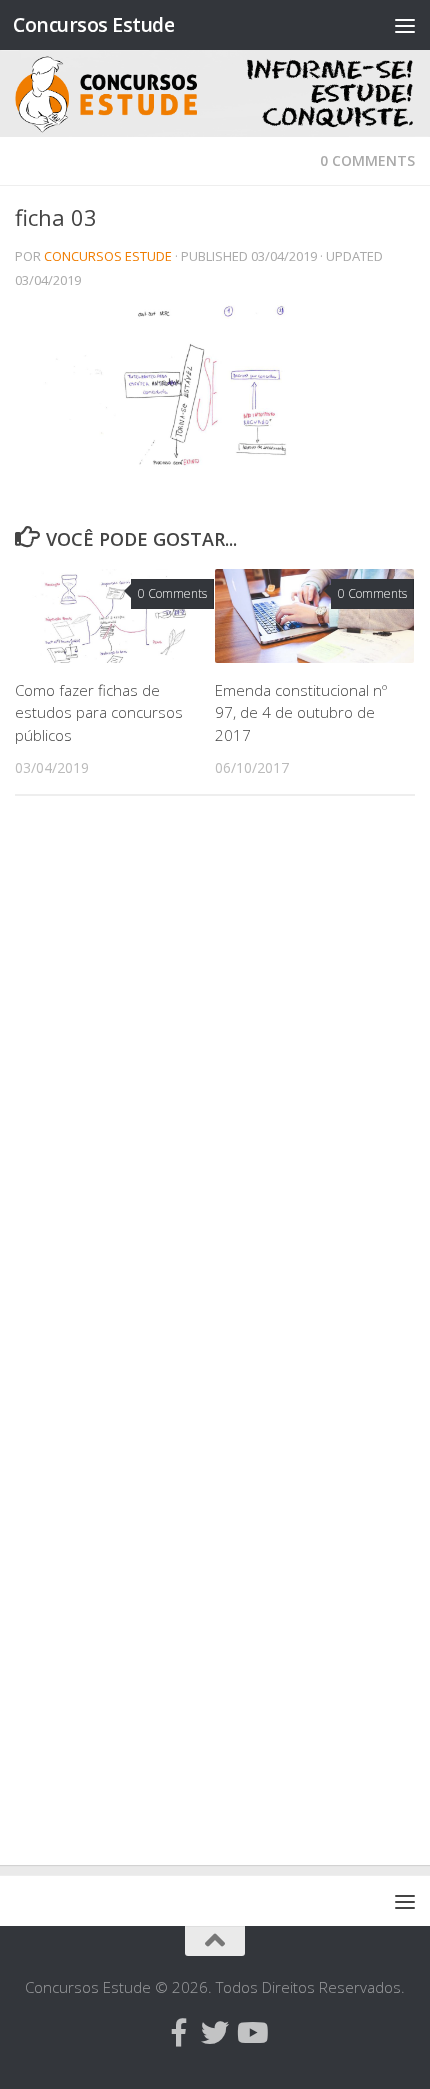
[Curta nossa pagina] (179, 2033)
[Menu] (405, 25)
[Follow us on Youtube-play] (251, 2033)
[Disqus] (215, 1086)
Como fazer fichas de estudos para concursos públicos (99, 712)
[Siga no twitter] (215, 2033)
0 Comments (367, 160)
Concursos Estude (93, 24)
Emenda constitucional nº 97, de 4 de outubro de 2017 (301, 712)
